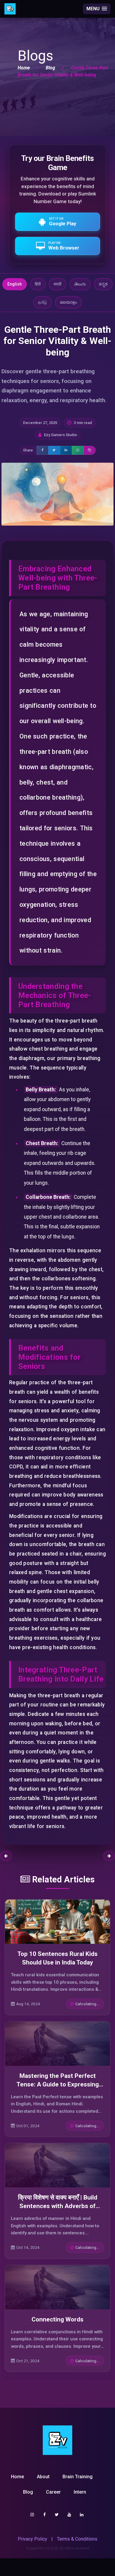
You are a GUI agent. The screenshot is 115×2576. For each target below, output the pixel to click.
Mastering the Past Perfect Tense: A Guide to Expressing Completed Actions (58, 2084)
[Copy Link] (90, 450)
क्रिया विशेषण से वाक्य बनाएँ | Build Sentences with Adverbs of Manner (58, 2206)
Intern (80, 2492)
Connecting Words (57, 2319)
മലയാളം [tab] (68, 302)
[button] (97, 9)
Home (24, 68)
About (43, 2477)
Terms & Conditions (77, 2539)
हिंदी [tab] (38, 284)
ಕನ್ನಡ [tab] (103, 284)
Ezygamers (36, 2548)
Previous (6, 1856)
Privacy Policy (32, 2539)
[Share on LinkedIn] (66, 450)
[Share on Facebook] (42, 450)
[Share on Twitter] (54, 450)
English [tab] (15, 284)
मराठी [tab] (57, 284)
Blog (50, 68)
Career (53, 2492)
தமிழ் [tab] (42, 302)
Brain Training (78, 2477)
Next (109, 1856)
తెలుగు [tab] (80, 284)
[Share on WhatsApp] (78, 450)
